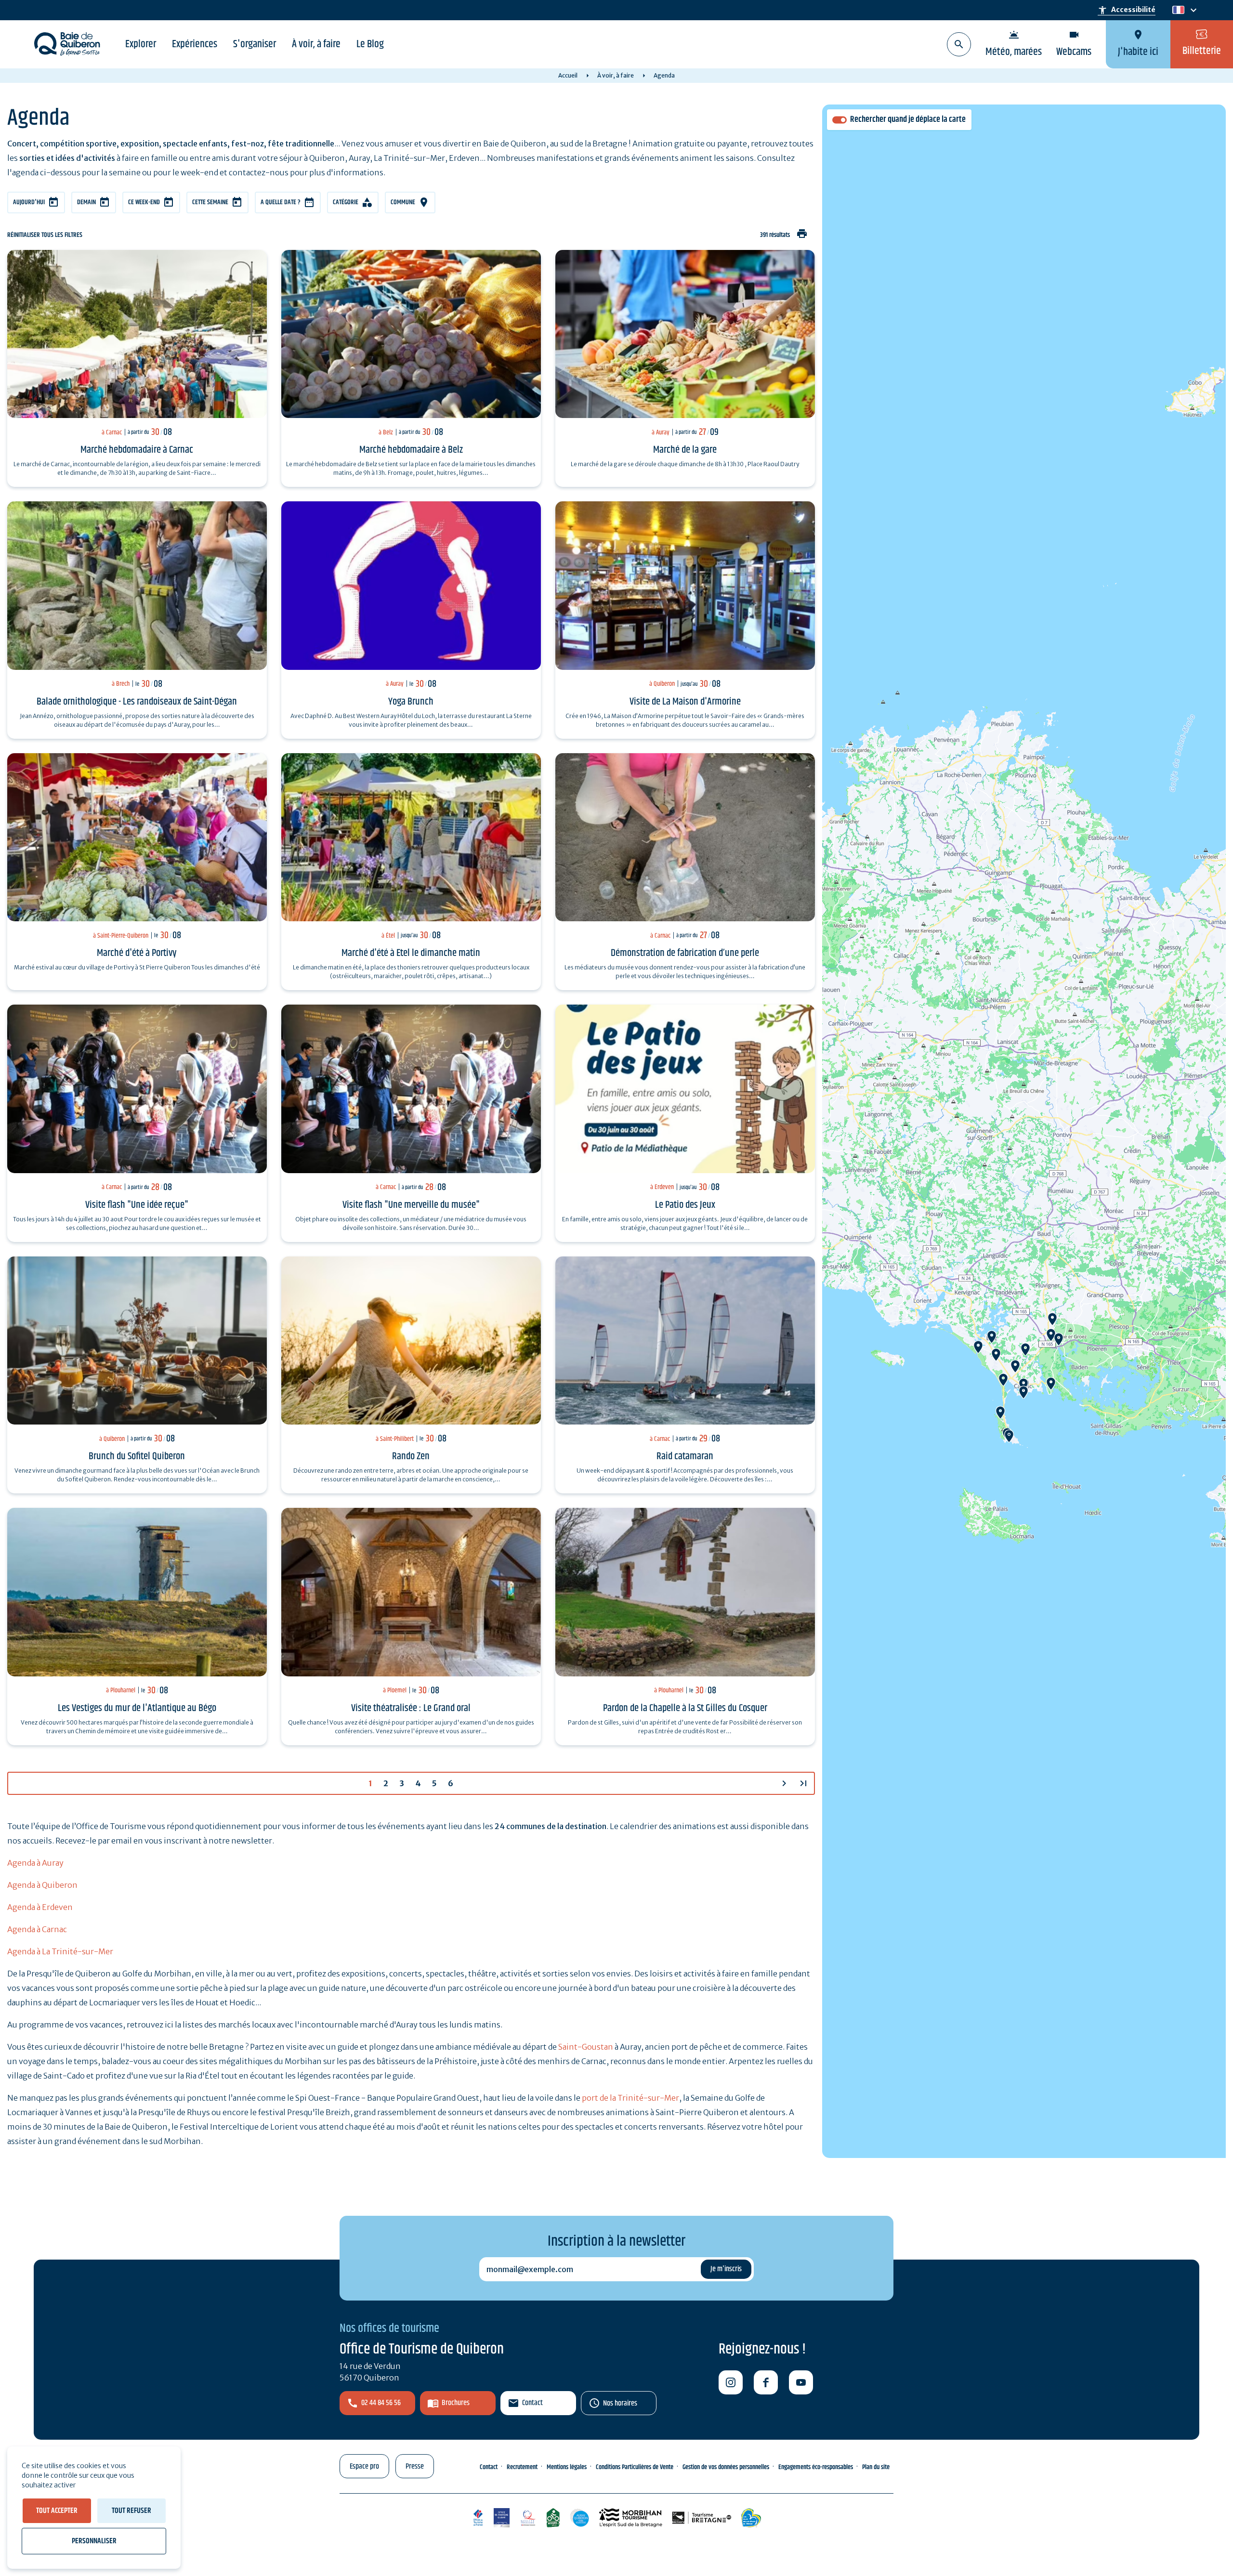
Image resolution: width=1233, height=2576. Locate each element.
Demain (86, 202)
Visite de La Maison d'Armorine (685, 702)
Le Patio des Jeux (685, 1205)
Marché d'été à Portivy (137, 953)
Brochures (456, 2403)
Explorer (141, 44)
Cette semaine (210, 202)
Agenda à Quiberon (42, 1885)
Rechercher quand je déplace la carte (908, 120)
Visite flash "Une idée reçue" (137, 1205)
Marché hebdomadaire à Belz (411, 450)
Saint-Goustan (586, 2047)
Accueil (568, 75)
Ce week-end (144, 202)
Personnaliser (94, 2541)
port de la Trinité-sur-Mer (630, 2098)
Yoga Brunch (411, 702)
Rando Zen (411, 1456)
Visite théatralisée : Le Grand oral (411, 1708)
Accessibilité (1127, 10)
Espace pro (364, 2466)
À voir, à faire (316, 44)
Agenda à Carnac (37, 1929)
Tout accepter (57, 2511)
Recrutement (522, 2467)
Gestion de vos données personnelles (726, 2467)
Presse (415, 2466)
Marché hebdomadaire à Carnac (137, 450)
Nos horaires (620, 2403)
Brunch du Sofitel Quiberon (137, 1456)
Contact (532, 2403)
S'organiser (255, 44)
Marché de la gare (685, 450)
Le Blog (370, 44)
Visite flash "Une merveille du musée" (411, 1205)
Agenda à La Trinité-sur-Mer (60, 1951)
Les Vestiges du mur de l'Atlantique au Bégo (137, 1708)
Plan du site (876, 2467)
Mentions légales (567, 2467)
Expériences (195, 44)
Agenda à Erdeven (40, 1907)
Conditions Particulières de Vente (635, 2467)
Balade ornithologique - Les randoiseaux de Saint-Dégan (137, 702)
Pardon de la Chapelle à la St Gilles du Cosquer (685, 1708)
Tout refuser (131, 2511)
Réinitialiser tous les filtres (45, 235)
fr (1176, 10)
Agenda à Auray (35, 1863)
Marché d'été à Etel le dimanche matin (411, 953)
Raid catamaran (685, 1456)
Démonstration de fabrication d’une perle (685, 953)
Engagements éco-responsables (816, 2467)
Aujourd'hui (29, 202)
